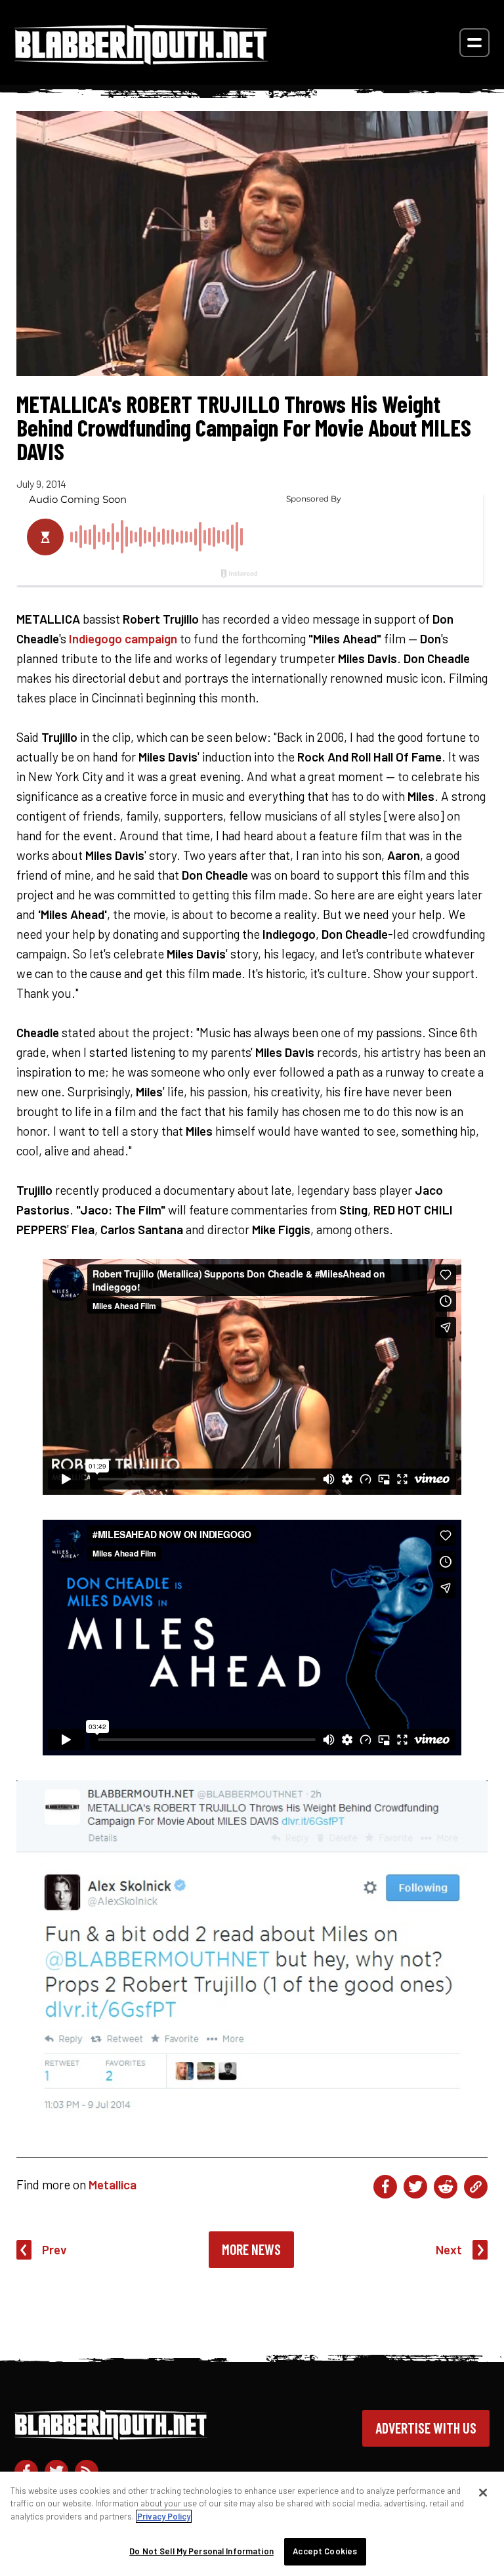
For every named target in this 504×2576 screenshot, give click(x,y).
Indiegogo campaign (123, 638)
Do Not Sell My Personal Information (201, 2551)
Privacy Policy (164, 2516)
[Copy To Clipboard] (476, 2187)
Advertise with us (426, 2428)
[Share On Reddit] (446, 2187)
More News (251, 2249)
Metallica (113, 2184)
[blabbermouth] (141, 60)
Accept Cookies (325, 2551)
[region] (252, 2524)
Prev (54, 2249)
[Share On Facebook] (385, 2187)
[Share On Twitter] (415, 2187)
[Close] (483, 2493)
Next (449, 2249)
